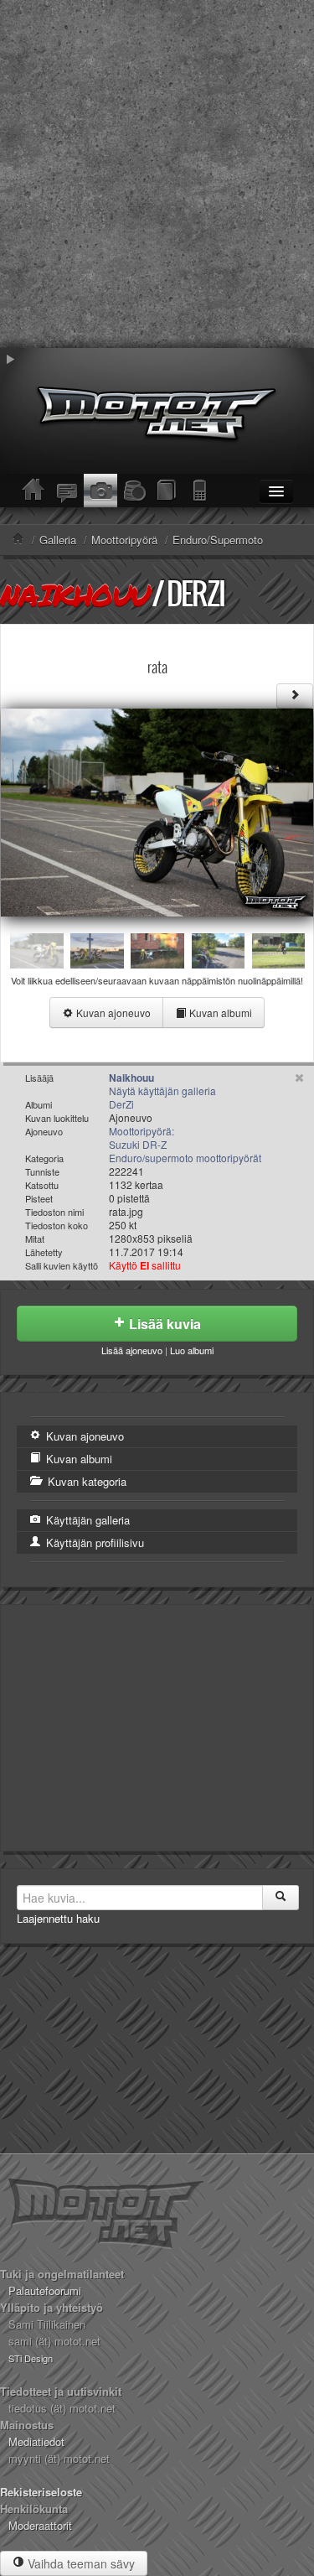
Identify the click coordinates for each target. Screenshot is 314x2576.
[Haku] (281, 1898)
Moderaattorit (40, 2525)
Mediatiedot (36, 2441)
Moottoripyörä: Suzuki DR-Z (142, 1137)
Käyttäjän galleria (86, 1520)
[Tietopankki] (167, 491)
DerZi (196, 593)
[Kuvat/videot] (100, 491)
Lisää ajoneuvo (132, 1350)
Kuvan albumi (219, 1013)
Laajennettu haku (58, 1918)
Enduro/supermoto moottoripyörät (185, 1158)
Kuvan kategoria (85, 1481)
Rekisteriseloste (41, 2492)
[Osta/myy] (134, 491)
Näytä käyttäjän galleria (162, 1091)
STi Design (31, 2358)
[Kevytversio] (201, 491)
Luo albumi (192, 1350)
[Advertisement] (157, 174)
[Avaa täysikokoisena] (157, 810)
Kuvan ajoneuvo (112, 1013)
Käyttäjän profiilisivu (93, 1542)
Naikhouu (75, 595)
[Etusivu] (33, 491)
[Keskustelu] (67, 491)
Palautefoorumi (45, 2290)
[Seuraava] (295, 696)
